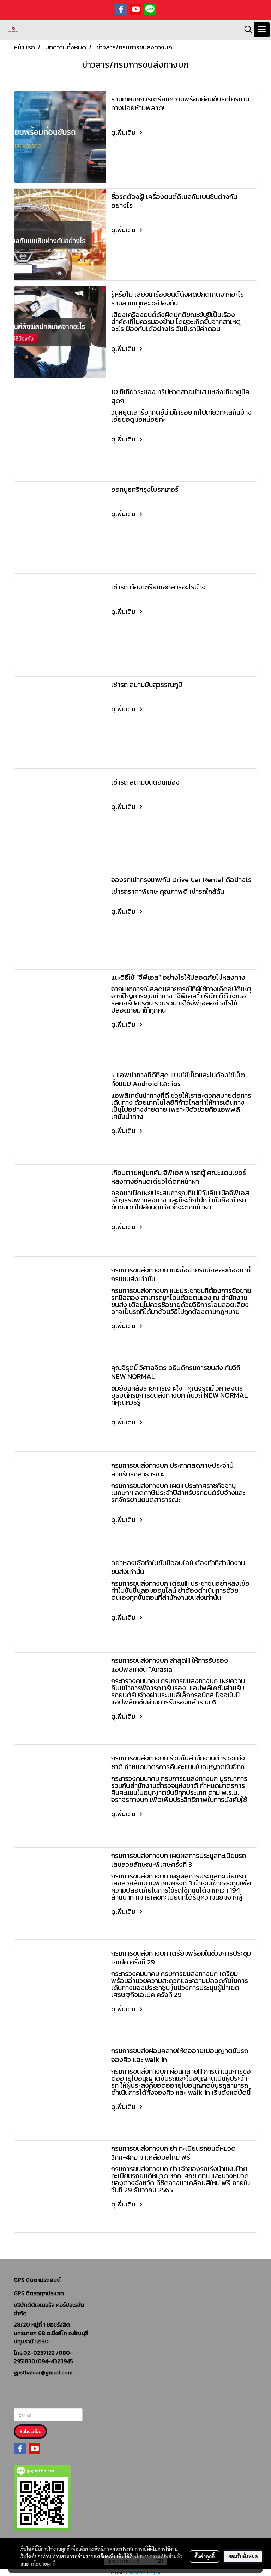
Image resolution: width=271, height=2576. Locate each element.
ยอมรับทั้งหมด (243, 2556)
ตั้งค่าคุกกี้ (204, 2556)
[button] (246, 30)
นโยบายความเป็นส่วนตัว (158, 2556)
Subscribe (30, 2431)
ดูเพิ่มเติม (124, 132)
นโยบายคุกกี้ (43, 2564)
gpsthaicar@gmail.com (43, 2372)
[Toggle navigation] (262, 30)
